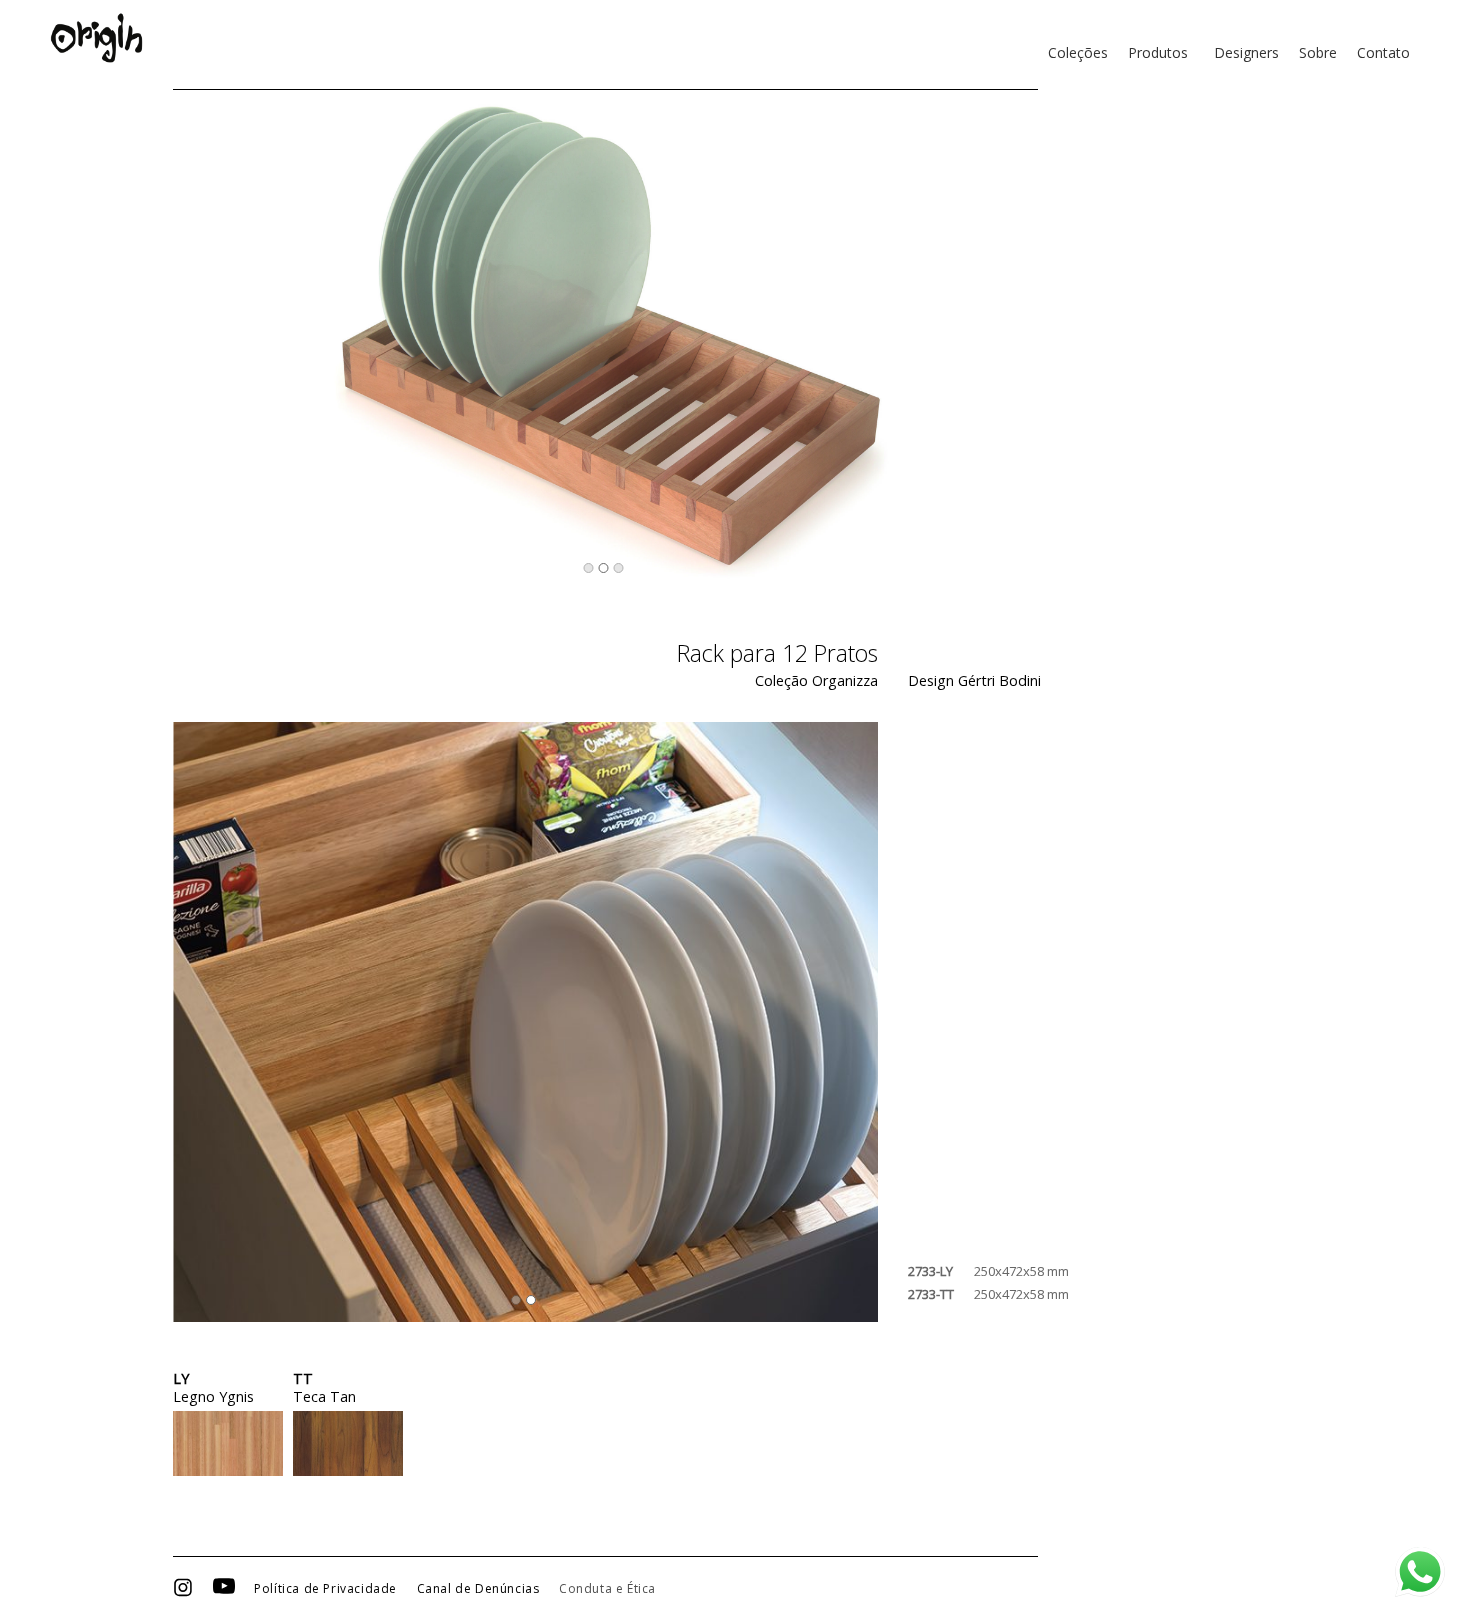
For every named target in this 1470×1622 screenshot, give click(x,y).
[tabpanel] (605, 340)
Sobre (1318, 52)
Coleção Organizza (816, 680)
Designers (1246, 52)
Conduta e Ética (607, 1589)
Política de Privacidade (325, 1589)
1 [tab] (588, 568)
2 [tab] (603, 568)
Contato (1383, 52)
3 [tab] (618, 568)
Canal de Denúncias (478, 1589)
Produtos (1158, 52)
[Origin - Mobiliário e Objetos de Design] (96, 37)
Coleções (1078, 52)
